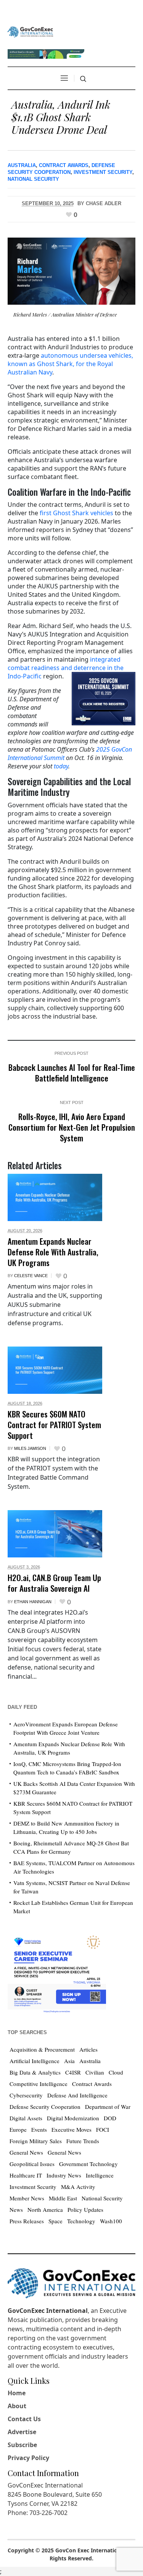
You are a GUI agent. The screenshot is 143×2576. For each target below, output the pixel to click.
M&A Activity (78, 2187)
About (17, 2406)
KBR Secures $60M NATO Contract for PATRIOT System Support (54, 1424)
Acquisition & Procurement (42, 2049)
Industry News (64, 2175)
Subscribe (22, 2445)
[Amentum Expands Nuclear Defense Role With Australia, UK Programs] (55, 1197)
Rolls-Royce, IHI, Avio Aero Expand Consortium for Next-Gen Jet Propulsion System (72, 1127)
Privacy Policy (28, 2458)
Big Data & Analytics (35, 2072)
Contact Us (24, 2419)
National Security (33, 179)
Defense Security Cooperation (45, 2107)
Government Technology (88, 2164)
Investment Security (103, 172)
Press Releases (27, 2221)
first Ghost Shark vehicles (76, 513)
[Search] (83, 79)
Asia (69, 2061)
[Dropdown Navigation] (64, 78)
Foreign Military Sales (36, 2141)
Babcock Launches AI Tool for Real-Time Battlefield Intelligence (72, 1073)
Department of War (108, 2107)
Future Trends (83, 2141)
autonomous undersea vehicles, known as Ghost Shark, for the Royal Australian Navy (70, 364)
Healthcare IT (26, 2175)
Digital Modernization (73, 2118)
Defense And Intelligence (77, 2095)
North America (45, 2210)
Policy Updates (85, 2210)
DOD (110, 2118)
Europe (18, 2129)
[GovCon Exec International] (30, 32)
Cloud (116, 2072)
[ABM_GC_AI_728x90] (46, 53)
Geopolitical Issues (32, 2164)
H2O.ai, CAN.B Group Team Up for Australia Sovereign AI (54, 1583)
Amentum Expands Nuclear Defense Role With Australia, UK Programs (53, 1252)
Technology (81, 2221)
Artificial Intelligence (35, 2061)
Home (17, 2393)
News (16, 2210)
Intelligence (100, 2175)
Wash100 (111, 2221)
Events (39, 2129)
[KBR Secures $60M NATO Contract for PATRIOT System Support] (55, 1370)
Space (55, 2221)
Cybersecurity (26, 2095)
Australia (22, 165)
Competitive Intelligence (39, 2084)
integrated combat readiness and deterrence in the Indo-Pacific (66, 668)
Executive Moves (71, 2129)
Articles (88, 2049)
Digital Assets (26, 2118)
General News (26, 2152)
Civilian (95, 2072)
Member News (27, 2198)
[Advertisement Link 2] (57, 1972)
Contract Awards (64, 165)
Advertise (22, 2432)
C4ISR (73, 2072)
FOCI (103, 2129)
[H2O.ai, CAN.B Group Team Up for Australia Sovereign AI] (55, 1534)
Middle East (63, 2198)
